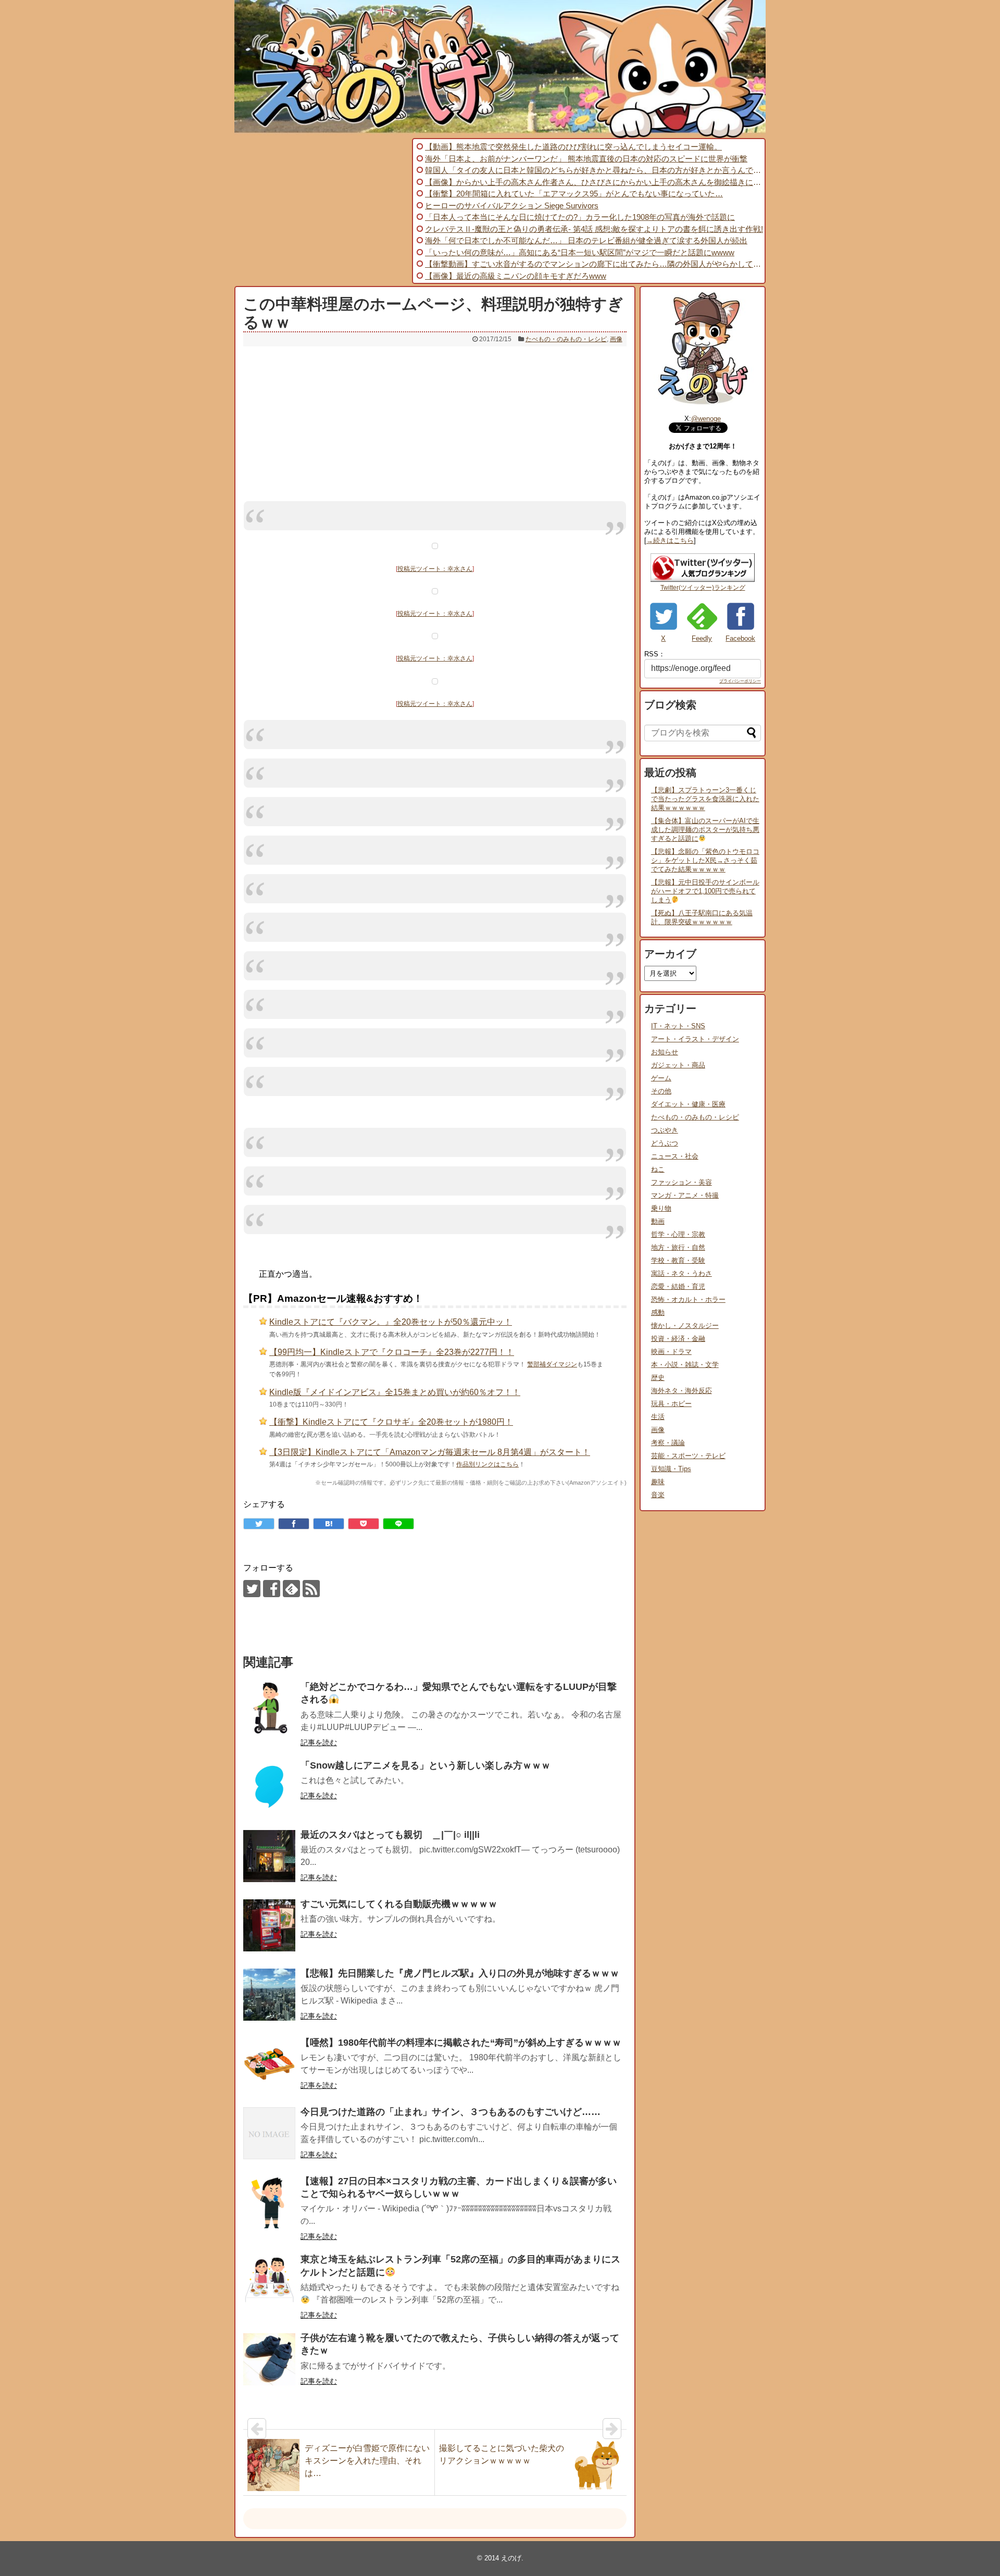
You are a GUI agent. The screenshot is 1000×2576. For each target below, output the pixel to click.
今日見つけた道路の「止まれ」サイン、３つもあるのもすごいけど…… (451, 2112)
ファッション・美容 (682, 1182)
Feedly (702, 638)
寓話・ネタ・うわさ (682, 1273)
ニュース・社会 (675, 1156)
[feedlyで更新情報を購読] (291, 1589)
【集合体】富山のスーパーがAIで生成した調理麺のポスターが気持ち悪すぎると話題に (705, 830)
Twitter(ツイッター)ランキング (703, 588)
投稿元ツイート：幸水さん (435, 569)
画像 (616, 339)
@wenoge (706, 419)
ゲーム (661, 1078)
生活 (658, 1417)
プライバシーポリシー (740, 681)
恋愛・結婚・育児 (678, 1286)
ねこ (658, 1169)
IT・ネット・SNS (678, 1026)
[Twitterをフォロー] (252, 1589)
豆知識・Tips (671, 1469)
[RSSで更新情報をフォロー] (311, 1589)
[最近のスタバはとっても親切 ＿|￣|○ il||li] (269, 1856)
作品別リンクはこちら (488, 1464)
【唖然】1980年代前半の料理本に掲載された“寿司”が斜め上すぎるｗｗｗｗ (461, 2043)
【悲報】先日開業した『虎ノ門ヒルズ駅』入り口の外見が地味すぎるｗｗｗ (460, 1973)
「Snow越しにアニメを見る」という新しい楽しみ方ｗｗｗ (426, 1765)
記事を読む (319, 1743)
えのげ (511, 2558)
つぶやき (665, 1130)
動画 (658, 1221)
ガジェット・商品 (678, 1065)
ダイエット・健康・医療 (688, 1104)
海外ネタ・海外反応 (682, 1391)
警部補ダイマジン (552, 1364)
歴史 (658, 1378)
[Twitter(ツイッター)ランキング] (703, 580)
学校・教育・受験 (678, 1260)
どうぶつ (665, 1143)
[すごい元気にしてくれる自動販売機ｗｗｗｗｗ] (269, 1925)
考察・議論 (668, 1443)
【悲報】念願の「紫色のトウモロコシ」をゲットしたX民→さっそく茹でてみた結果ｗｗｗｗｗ (705, 860)
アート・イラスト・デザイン (695, 1039)
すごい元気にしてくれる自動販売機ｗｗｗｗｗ (399, 1904)
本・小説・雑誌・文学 (685, 1365)
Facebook (740, 638)
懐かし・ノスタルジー (685, 1326)
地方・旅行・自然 (678, 1247)
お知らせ (665, 1052)
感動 (658, 1312)
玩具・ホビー (671, 1404)
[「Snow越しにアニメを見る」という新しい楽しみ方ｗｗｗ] (269, 1787)
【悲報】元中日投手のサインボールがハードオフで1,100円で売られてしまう (705, 891)
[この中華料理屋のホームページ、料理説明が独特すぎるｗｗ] (329, 1524)
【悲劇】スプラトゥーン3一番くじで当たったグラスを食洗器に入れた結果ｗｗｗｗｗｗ (705, 799)
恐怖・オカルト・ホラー (688, 1299)
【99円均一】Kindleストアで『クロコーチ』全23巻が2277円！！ (392, 1352)
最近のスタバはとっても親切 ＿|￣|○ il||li (390, 1835)
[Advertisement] (322, 211)
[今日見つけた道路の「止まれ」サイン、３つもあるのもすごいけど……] (269, 2133)
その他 (661, 1091)
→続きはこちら (670, 540)
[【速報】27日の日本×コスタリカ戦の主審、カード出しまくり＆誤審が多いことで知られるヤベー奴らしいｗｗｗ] (269, 2202)
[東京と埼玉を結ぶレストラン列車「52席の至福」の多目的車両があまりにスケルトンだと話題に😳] (269, 2281)
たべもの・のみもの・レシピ (566, 339)
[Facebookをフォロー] (272, 1589)
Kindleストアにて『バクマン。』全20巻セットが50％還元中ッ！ (391, 1322)
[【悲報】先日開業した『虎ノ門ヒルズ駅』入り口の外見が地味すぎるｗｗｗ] (269, 1995)
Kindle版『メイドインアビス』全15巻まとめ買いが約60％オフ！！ (395, 1392)
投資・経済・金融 (678, 1339)
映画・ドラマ (671, 1352)
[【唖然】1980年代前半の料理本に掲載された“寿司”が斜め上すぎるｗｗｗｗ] (269, 2064)
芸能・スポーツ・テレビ (688, 1456)
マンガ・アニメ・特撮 (685, 1195)
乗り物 (661, 1208)
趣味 (658, 1482)
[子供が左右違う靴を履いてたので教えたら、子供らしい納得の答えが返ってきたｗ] (269, 2359)
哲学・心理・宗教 (678, 1234)
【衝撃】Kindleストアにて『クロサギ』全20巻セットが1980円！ (391, 1422)
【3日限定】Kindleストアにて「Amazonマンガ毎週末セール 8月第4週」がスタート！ (430, 1452)
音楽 (658, 1495)
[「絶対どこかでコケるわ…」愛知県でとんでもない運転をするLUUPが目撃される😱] (269, 1708)
